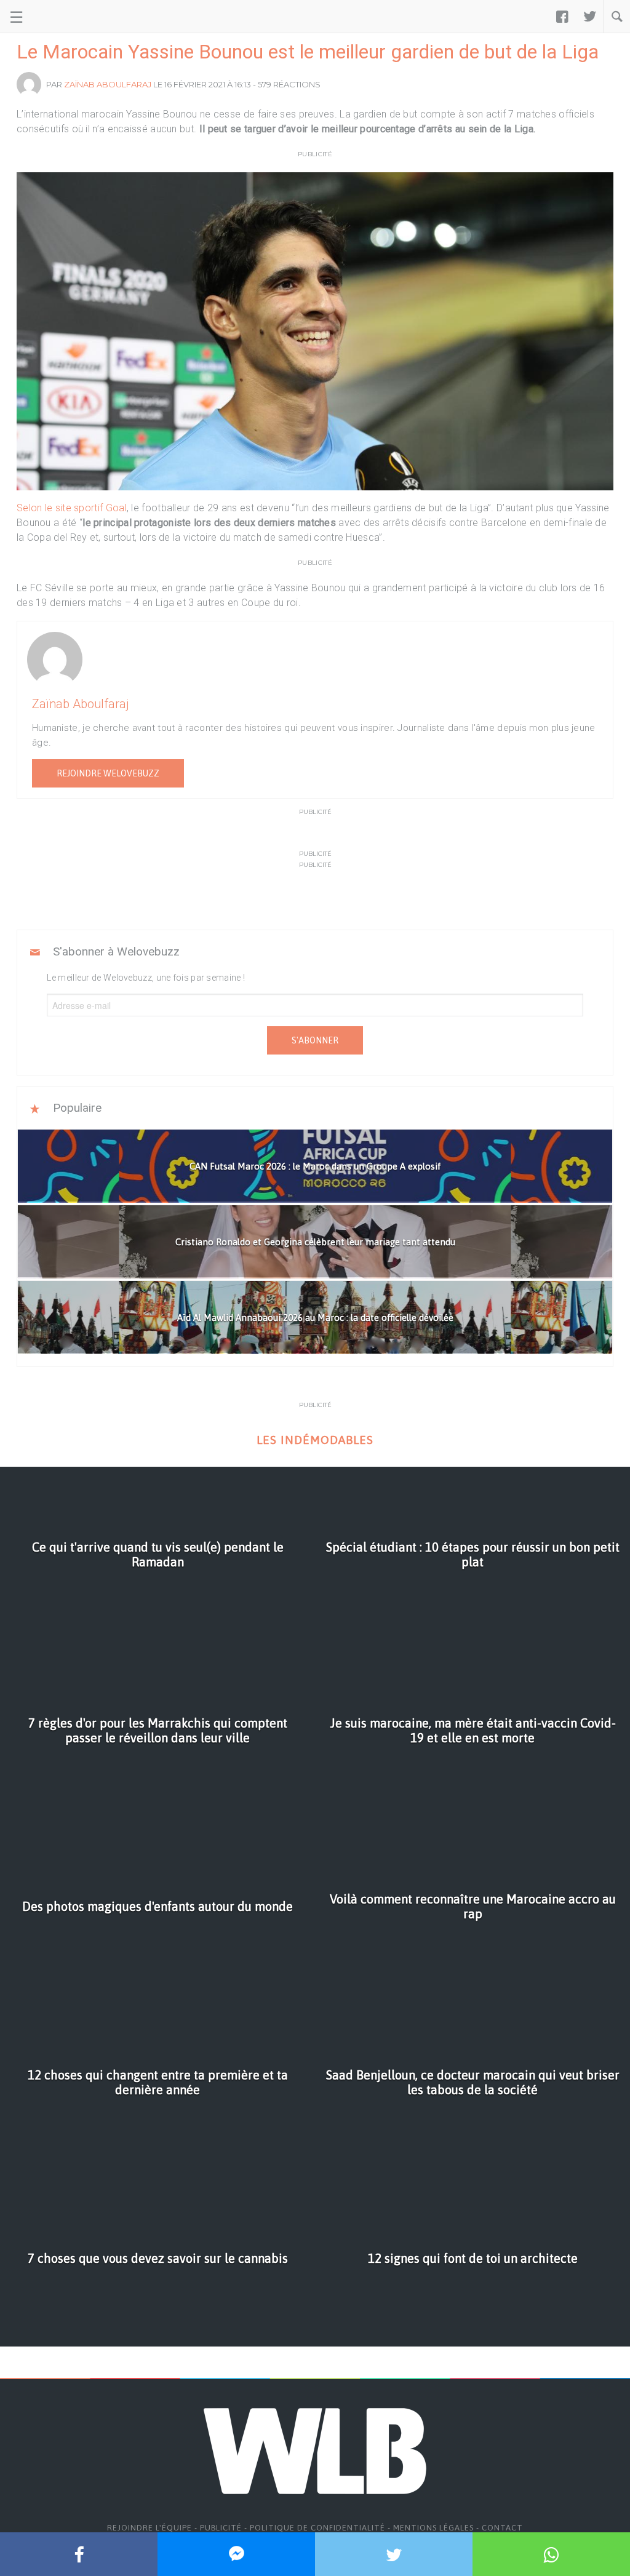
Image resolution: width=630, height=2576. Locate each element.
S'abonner (315, 1040)
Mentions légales (433, 2528)
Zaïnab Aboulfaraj (108, 84)
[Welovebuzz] (56, 17)
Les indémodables (315, 1440)
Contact (502, 2528)
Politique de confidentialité (317, 2528)
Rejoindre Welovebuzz (108, 773)
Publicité (221, 2528)
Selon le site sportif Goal (72, 508)
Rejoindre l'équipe (150, 2528)
